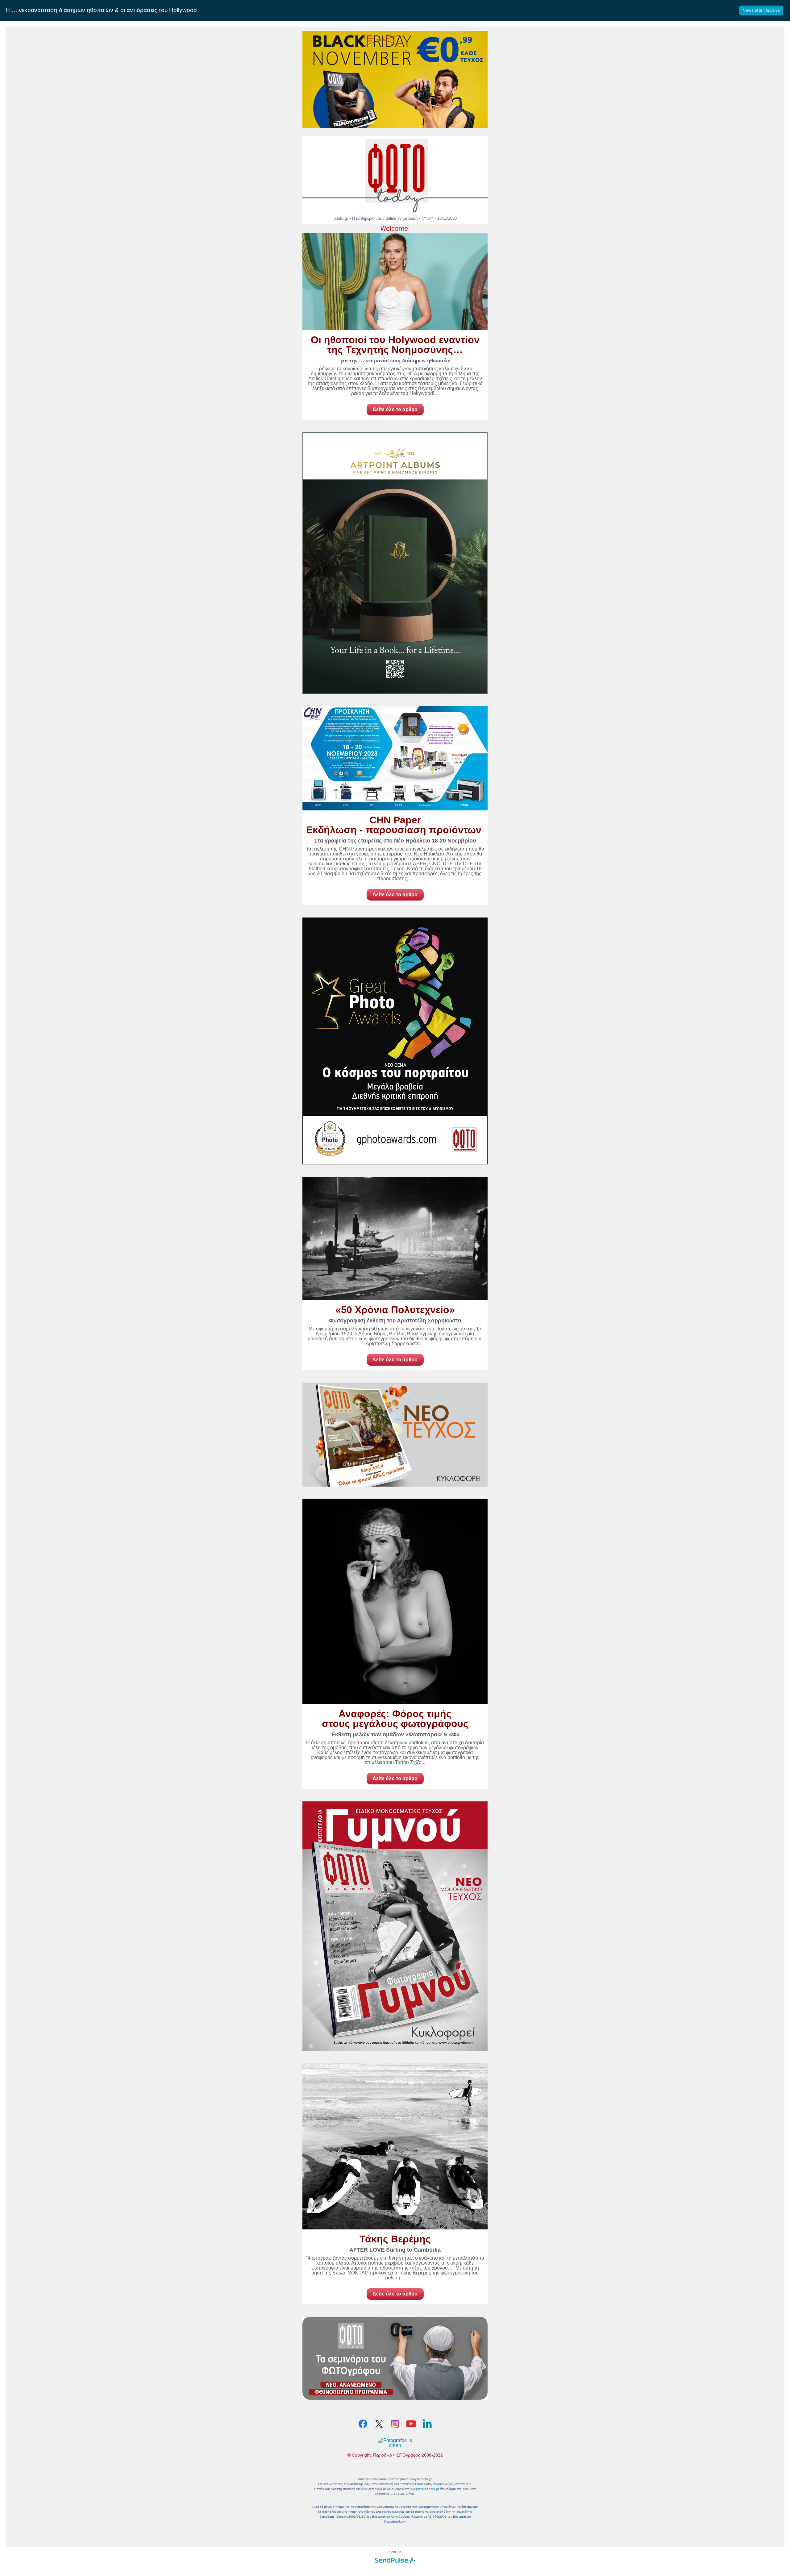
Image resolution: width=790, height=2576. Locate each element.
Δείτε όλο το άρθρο (395, 409)
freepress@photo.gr (425, 2489)
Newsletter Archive (761, 10)
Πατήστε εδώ (462, 2484)
